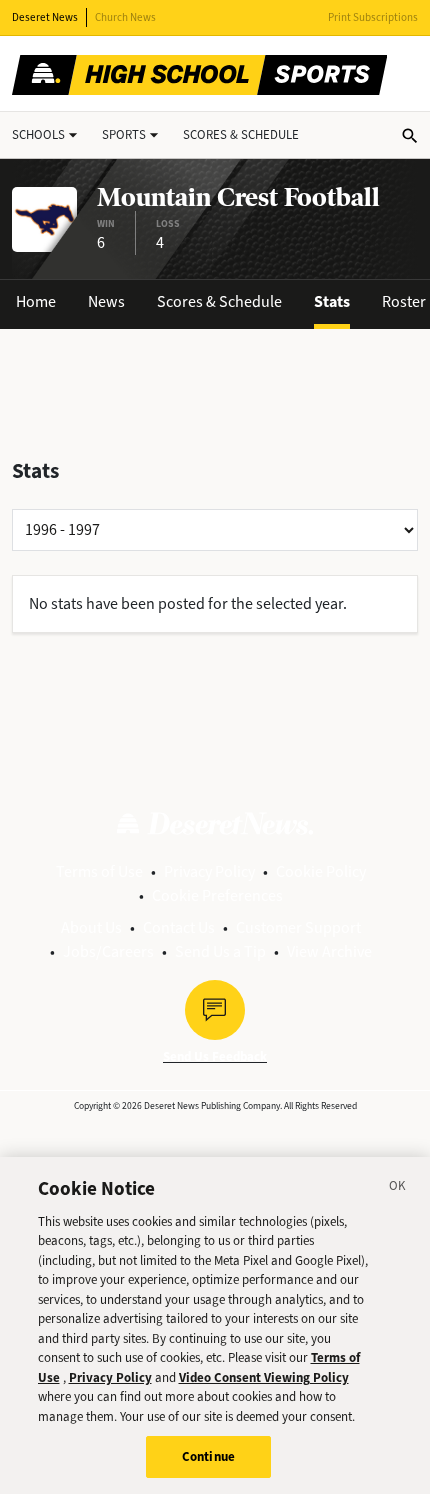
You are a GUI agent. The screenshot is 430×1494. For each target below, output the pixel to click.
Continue (208, 1456)
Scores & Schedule (219, 301)
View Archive (329, 951)
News (106, 301)
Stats (332, 301)
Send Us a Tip (220, 951)
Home (36, 301)
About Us (91, 927)
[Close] (398, 1189)
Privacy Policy (209, 871)
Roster (404, 301)
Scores (241, 134)
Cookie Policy (321, 871)
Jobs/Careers (108, 951)
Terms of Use (99, 871)
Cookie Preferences (217, 895)
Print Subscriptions (373, 17)
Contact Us (179, 927)
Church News (125, 17)
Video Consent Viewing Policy (264, 1377)
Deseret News (45, 17)
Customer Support (298, 927)
